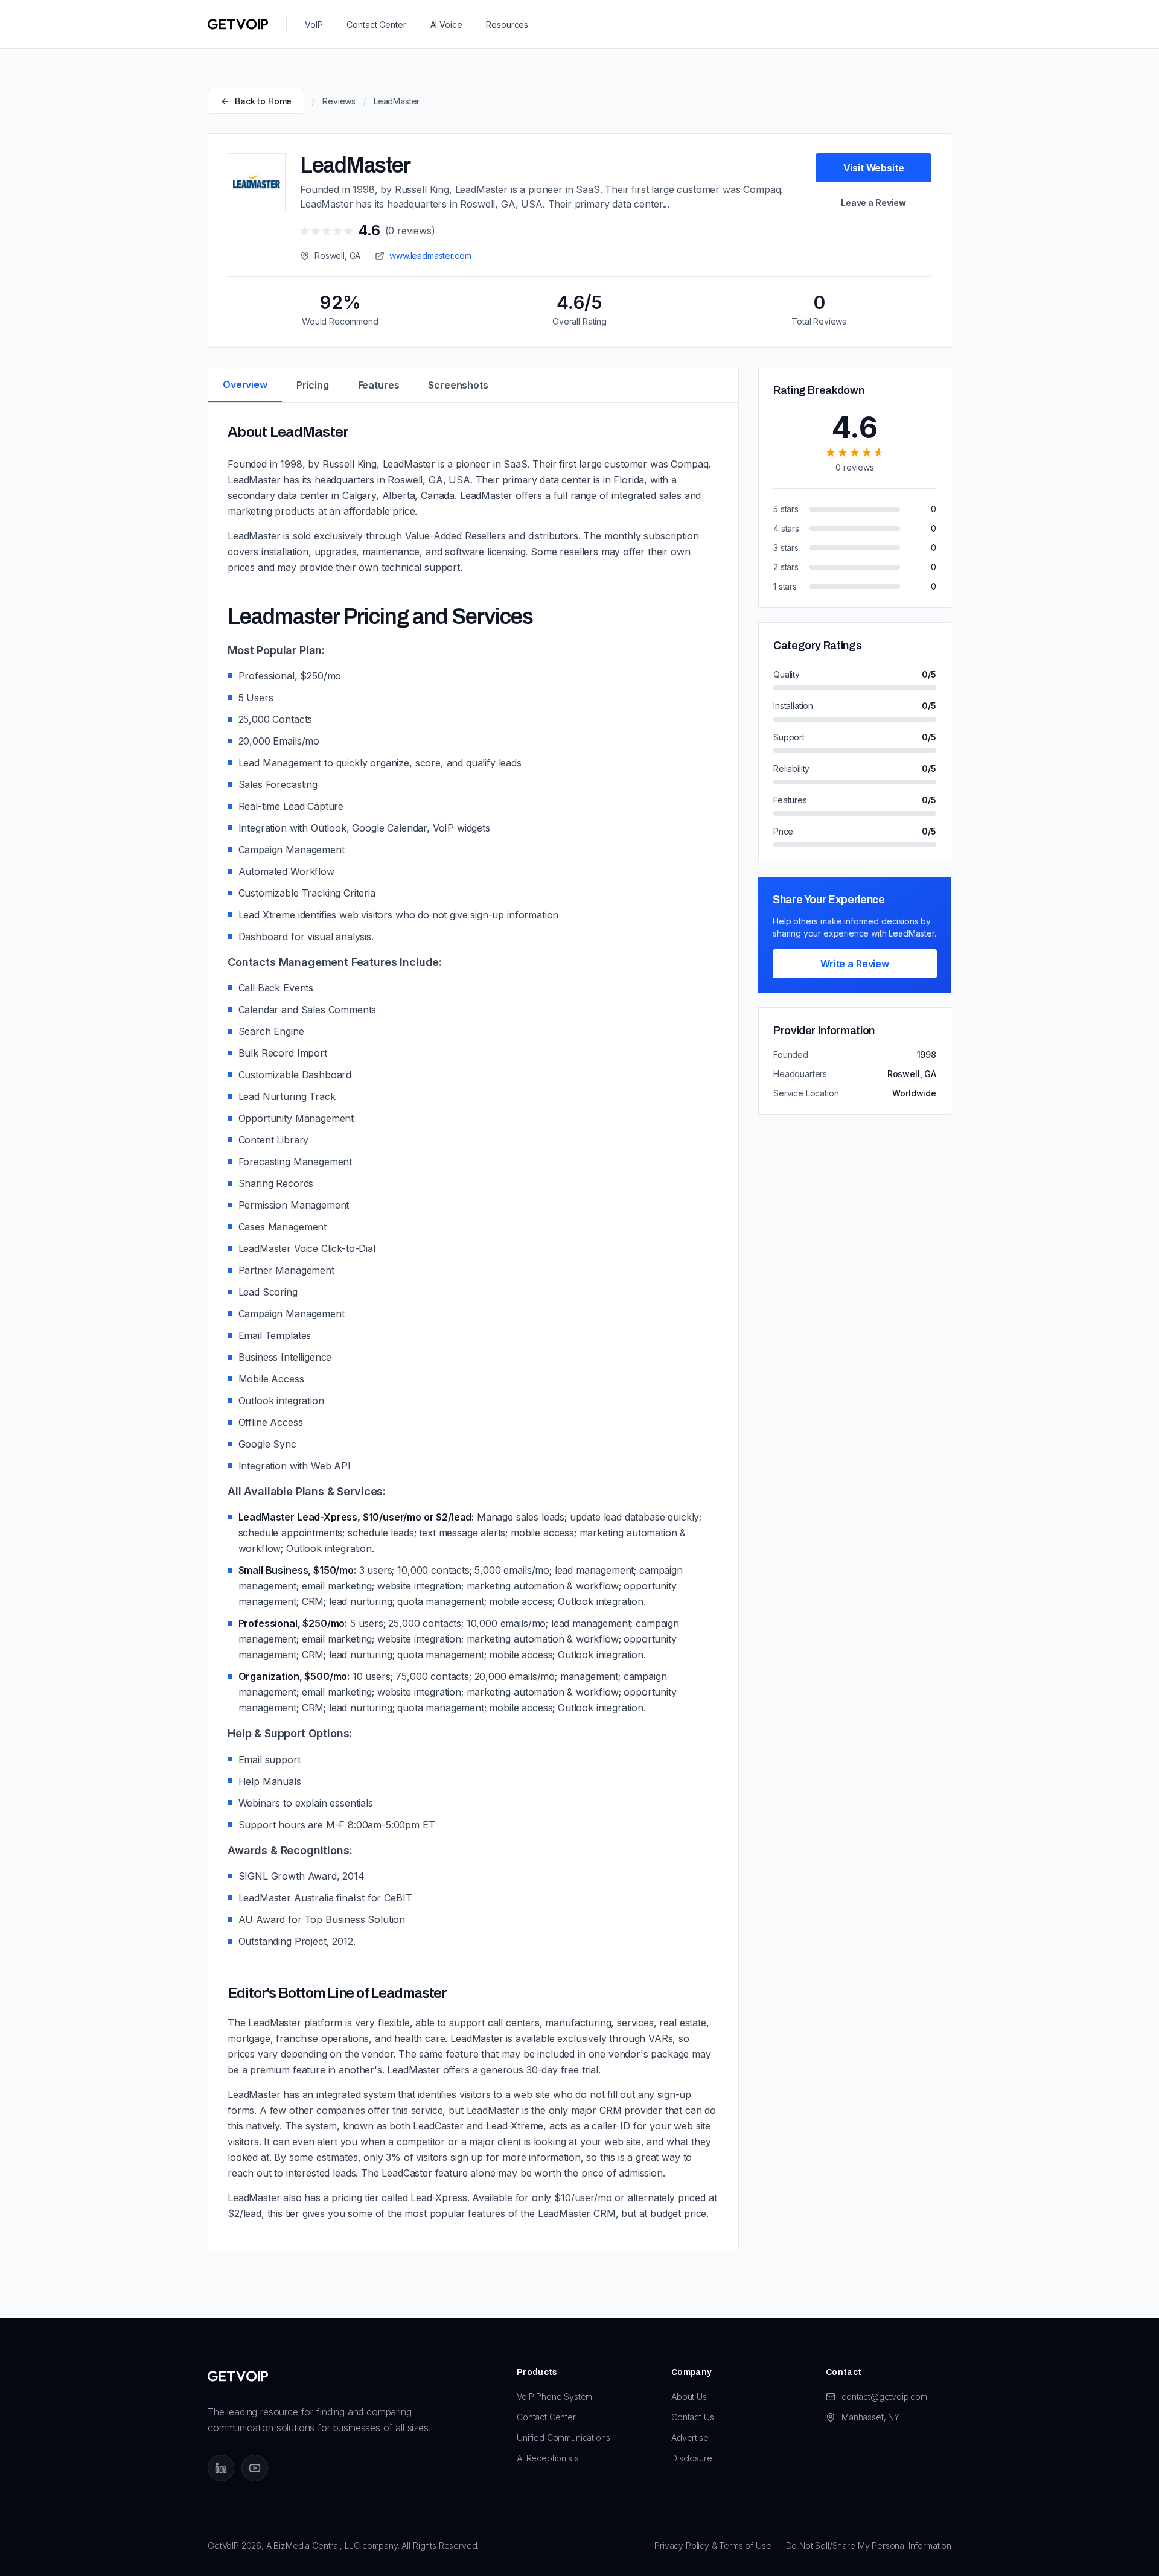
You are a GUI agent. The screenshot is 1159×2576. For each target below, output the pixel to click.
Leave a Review (873, 202)
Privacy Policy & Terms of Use (713, 2546)
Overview (245, 384)
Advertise (690, 2438)
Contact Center (376, 24)
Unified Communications (563, 2438)
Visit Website (874, 168)
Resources (507, 24)
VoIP (314, 24)
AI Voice (446, 24)
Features (379, 385)
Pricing (313, 385)
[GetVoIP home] (238, 24)
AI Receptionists (548, 2458)
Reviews (339, 101)
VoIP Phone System (554, 2396)
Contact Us (692, 2417)
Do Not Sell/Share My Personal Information (869, 2546)
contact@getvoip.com (884, 2396)
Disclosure (691, 2458)
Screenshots (458, 385)
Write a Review (855, 964)
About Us (689, 2396)
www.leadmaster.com (430, 256)
